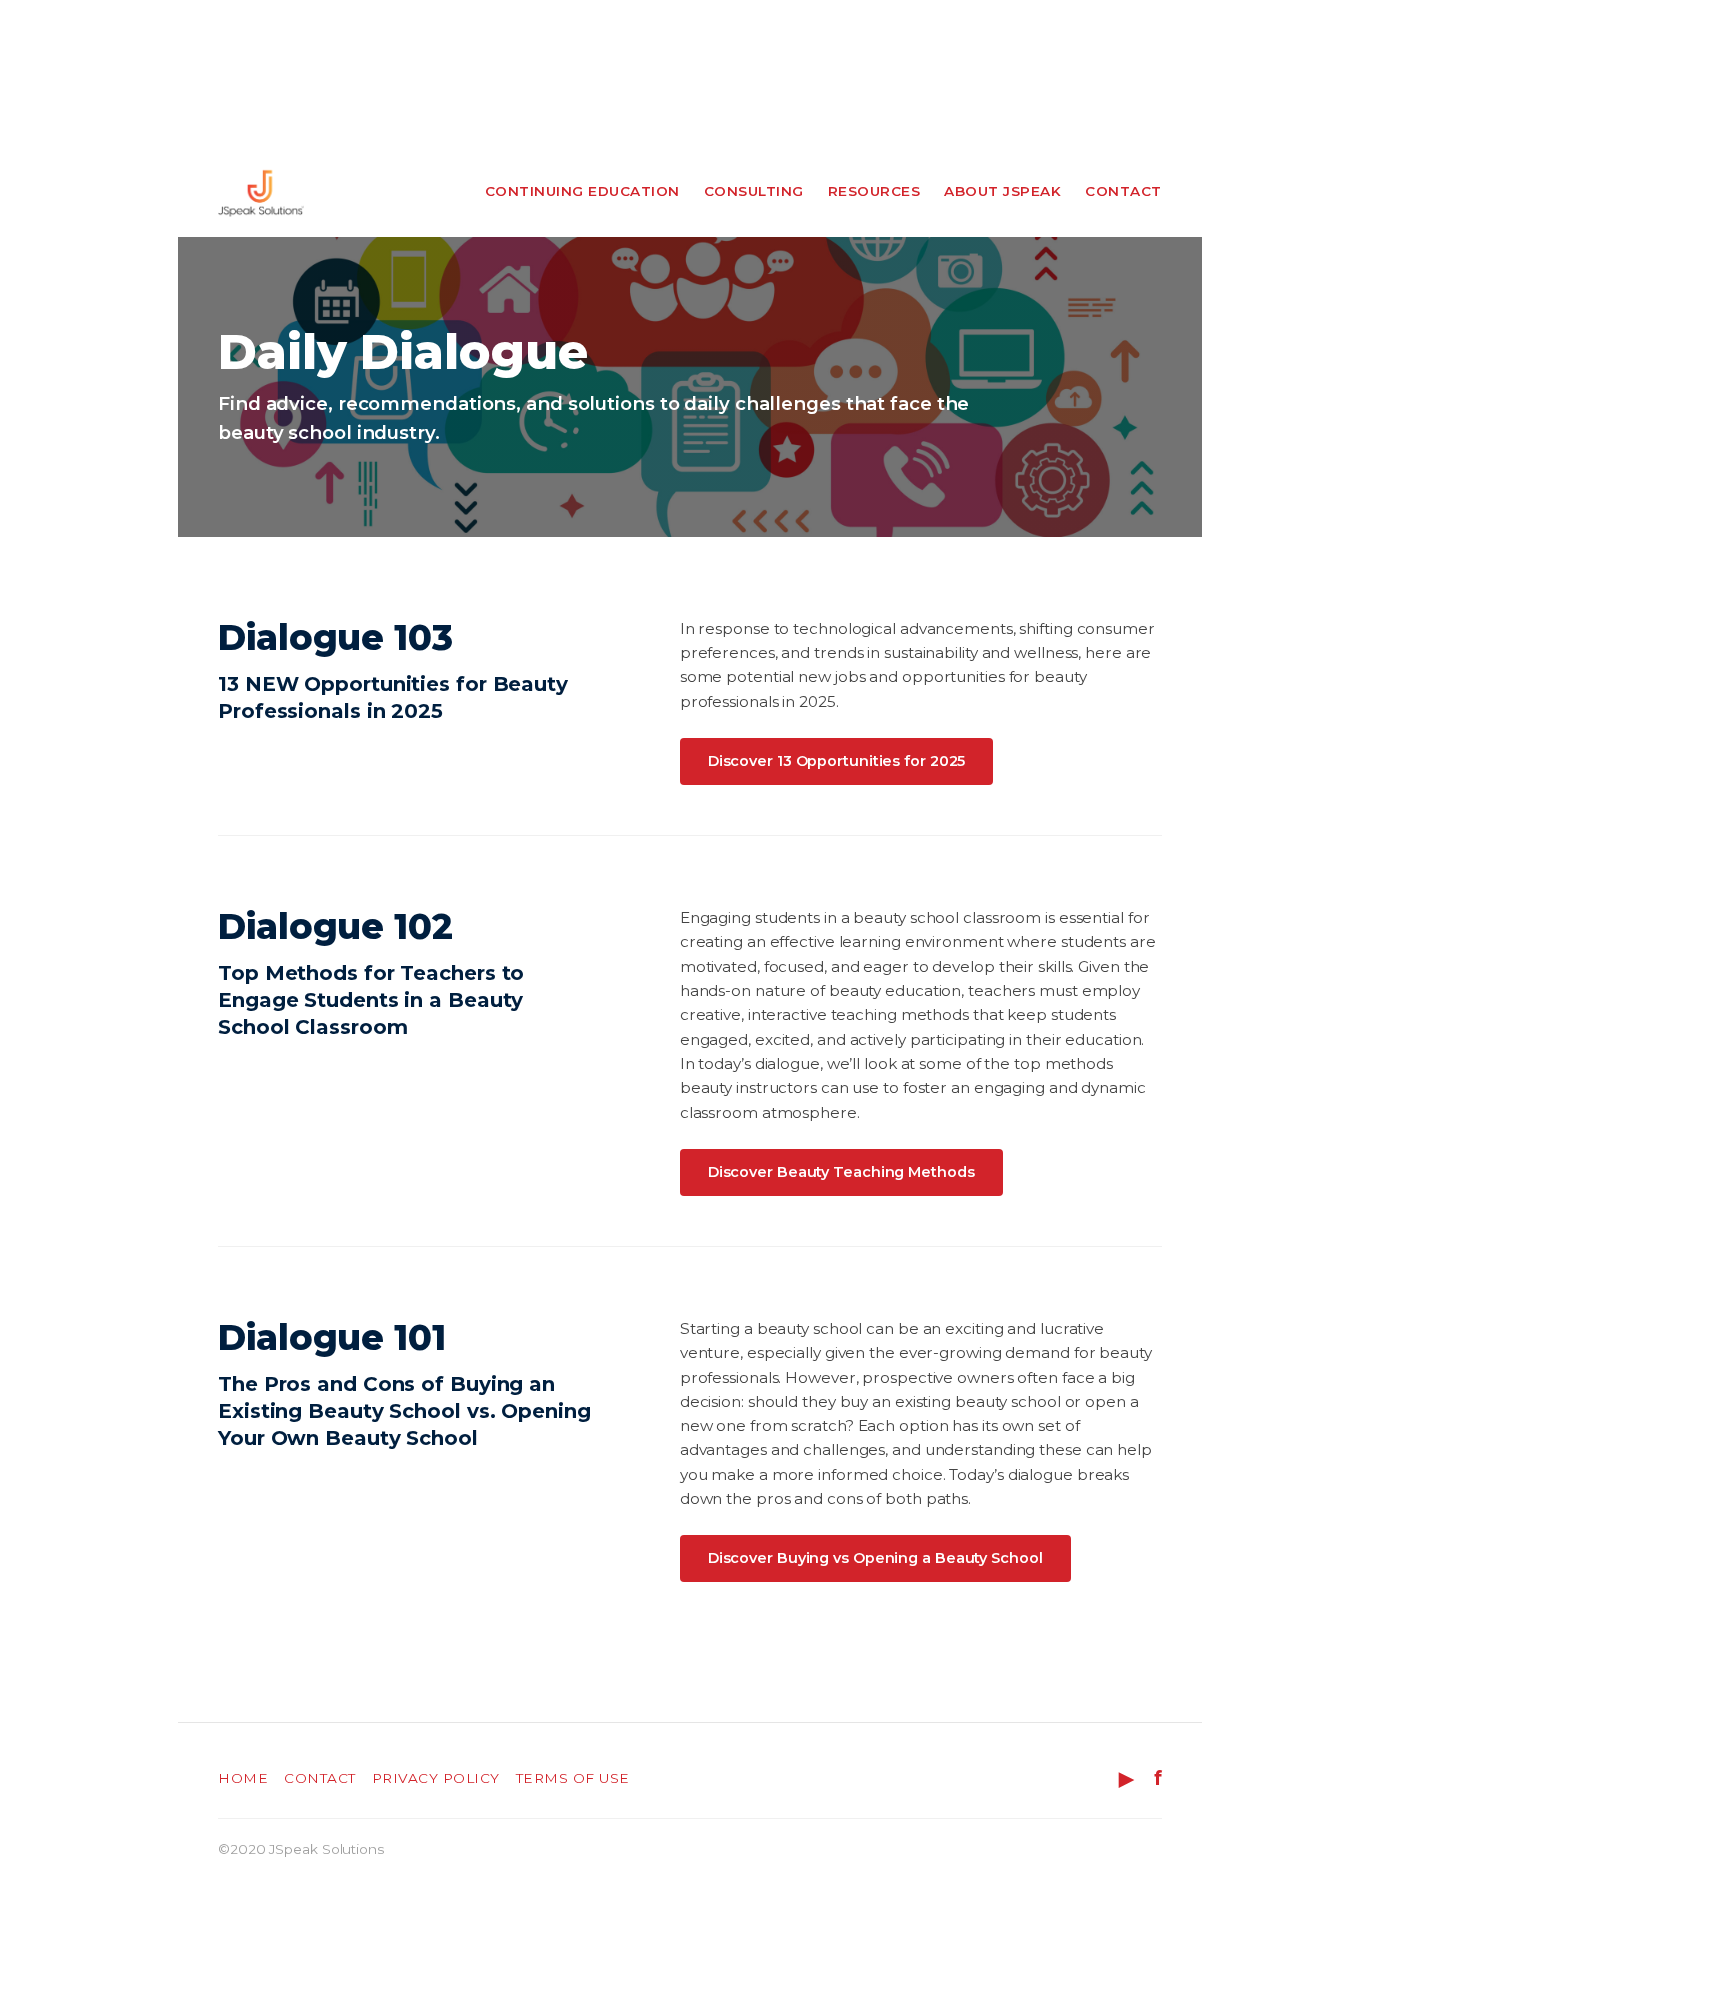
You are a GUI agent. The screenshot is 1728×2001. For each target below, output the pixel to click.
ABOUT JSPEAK (1002, 191)
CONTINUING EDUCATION (582, 191)
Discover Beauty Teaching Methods (841, 1172)
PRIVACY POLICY (436, 1778)
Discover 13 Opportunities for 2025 (837, 761)
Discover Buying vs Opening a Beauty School (875, 1558)
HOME (243, 1778)
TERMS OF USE (573, 1778)
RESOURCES (874, 191)
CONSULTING (754, 191)
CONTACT (1123, 191)
